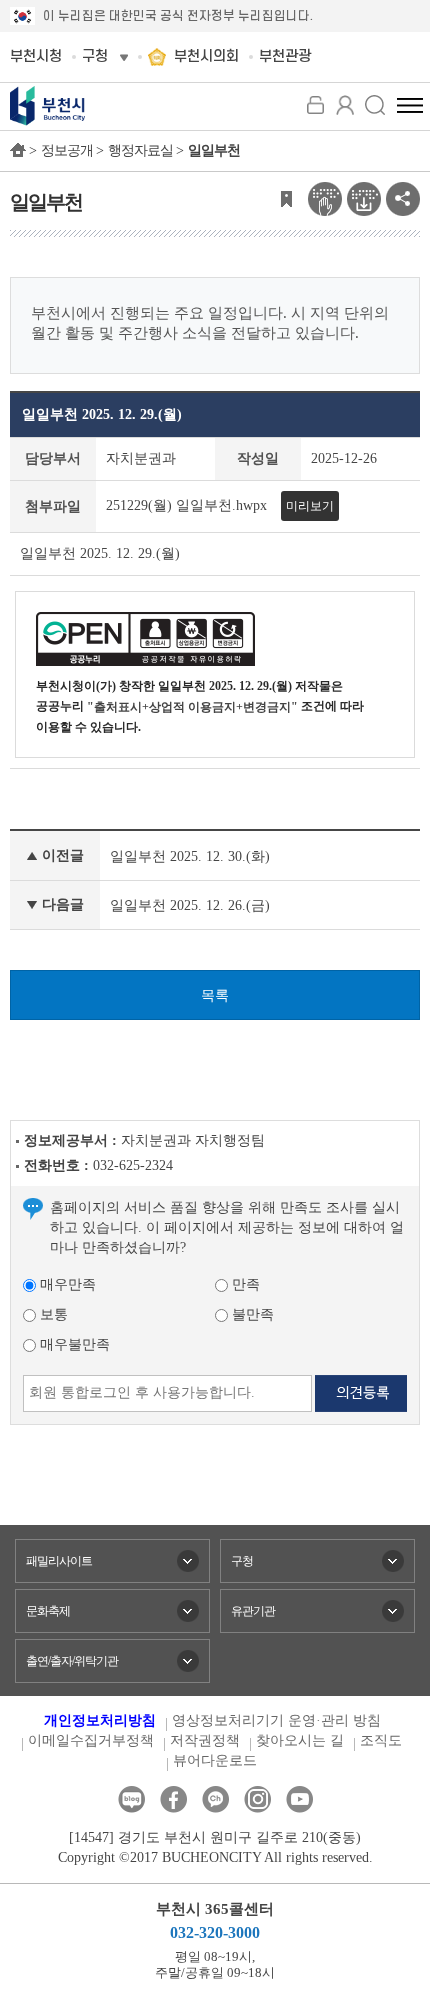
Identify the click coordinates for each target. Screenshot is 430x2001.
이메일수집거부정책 (91, 1740)
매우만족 (66, 1284)
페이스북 (173, 1799)
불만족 (251, 1314)
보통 (52, 1314)
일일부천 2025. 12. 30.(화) (190, 856)
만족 (244, 1284)
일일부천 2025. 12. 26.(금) (190, 905)
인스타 (257, 1799)
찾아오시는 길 (300, 1740)
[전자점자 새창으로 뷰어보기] (325, 197)
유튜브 (299, 1799)
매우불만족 (73, 1344)
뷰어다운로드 (215, 1760)
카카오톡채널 (215, 1799)
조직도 (381, 1740)
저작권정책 (205, 1740)
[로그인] (315, 105)
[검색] (375, 105)
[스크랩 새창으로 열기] (286, 197)
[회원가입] (345, 105)
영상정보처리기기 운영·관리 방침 (276, 1720)
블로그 (131, 1799)
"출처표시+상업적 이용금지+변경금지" (192, 707)
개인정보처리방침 (100, 1720)
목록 (215, 995)
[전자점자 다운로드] (364, 197)
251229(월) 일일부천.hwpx (186, 505)
